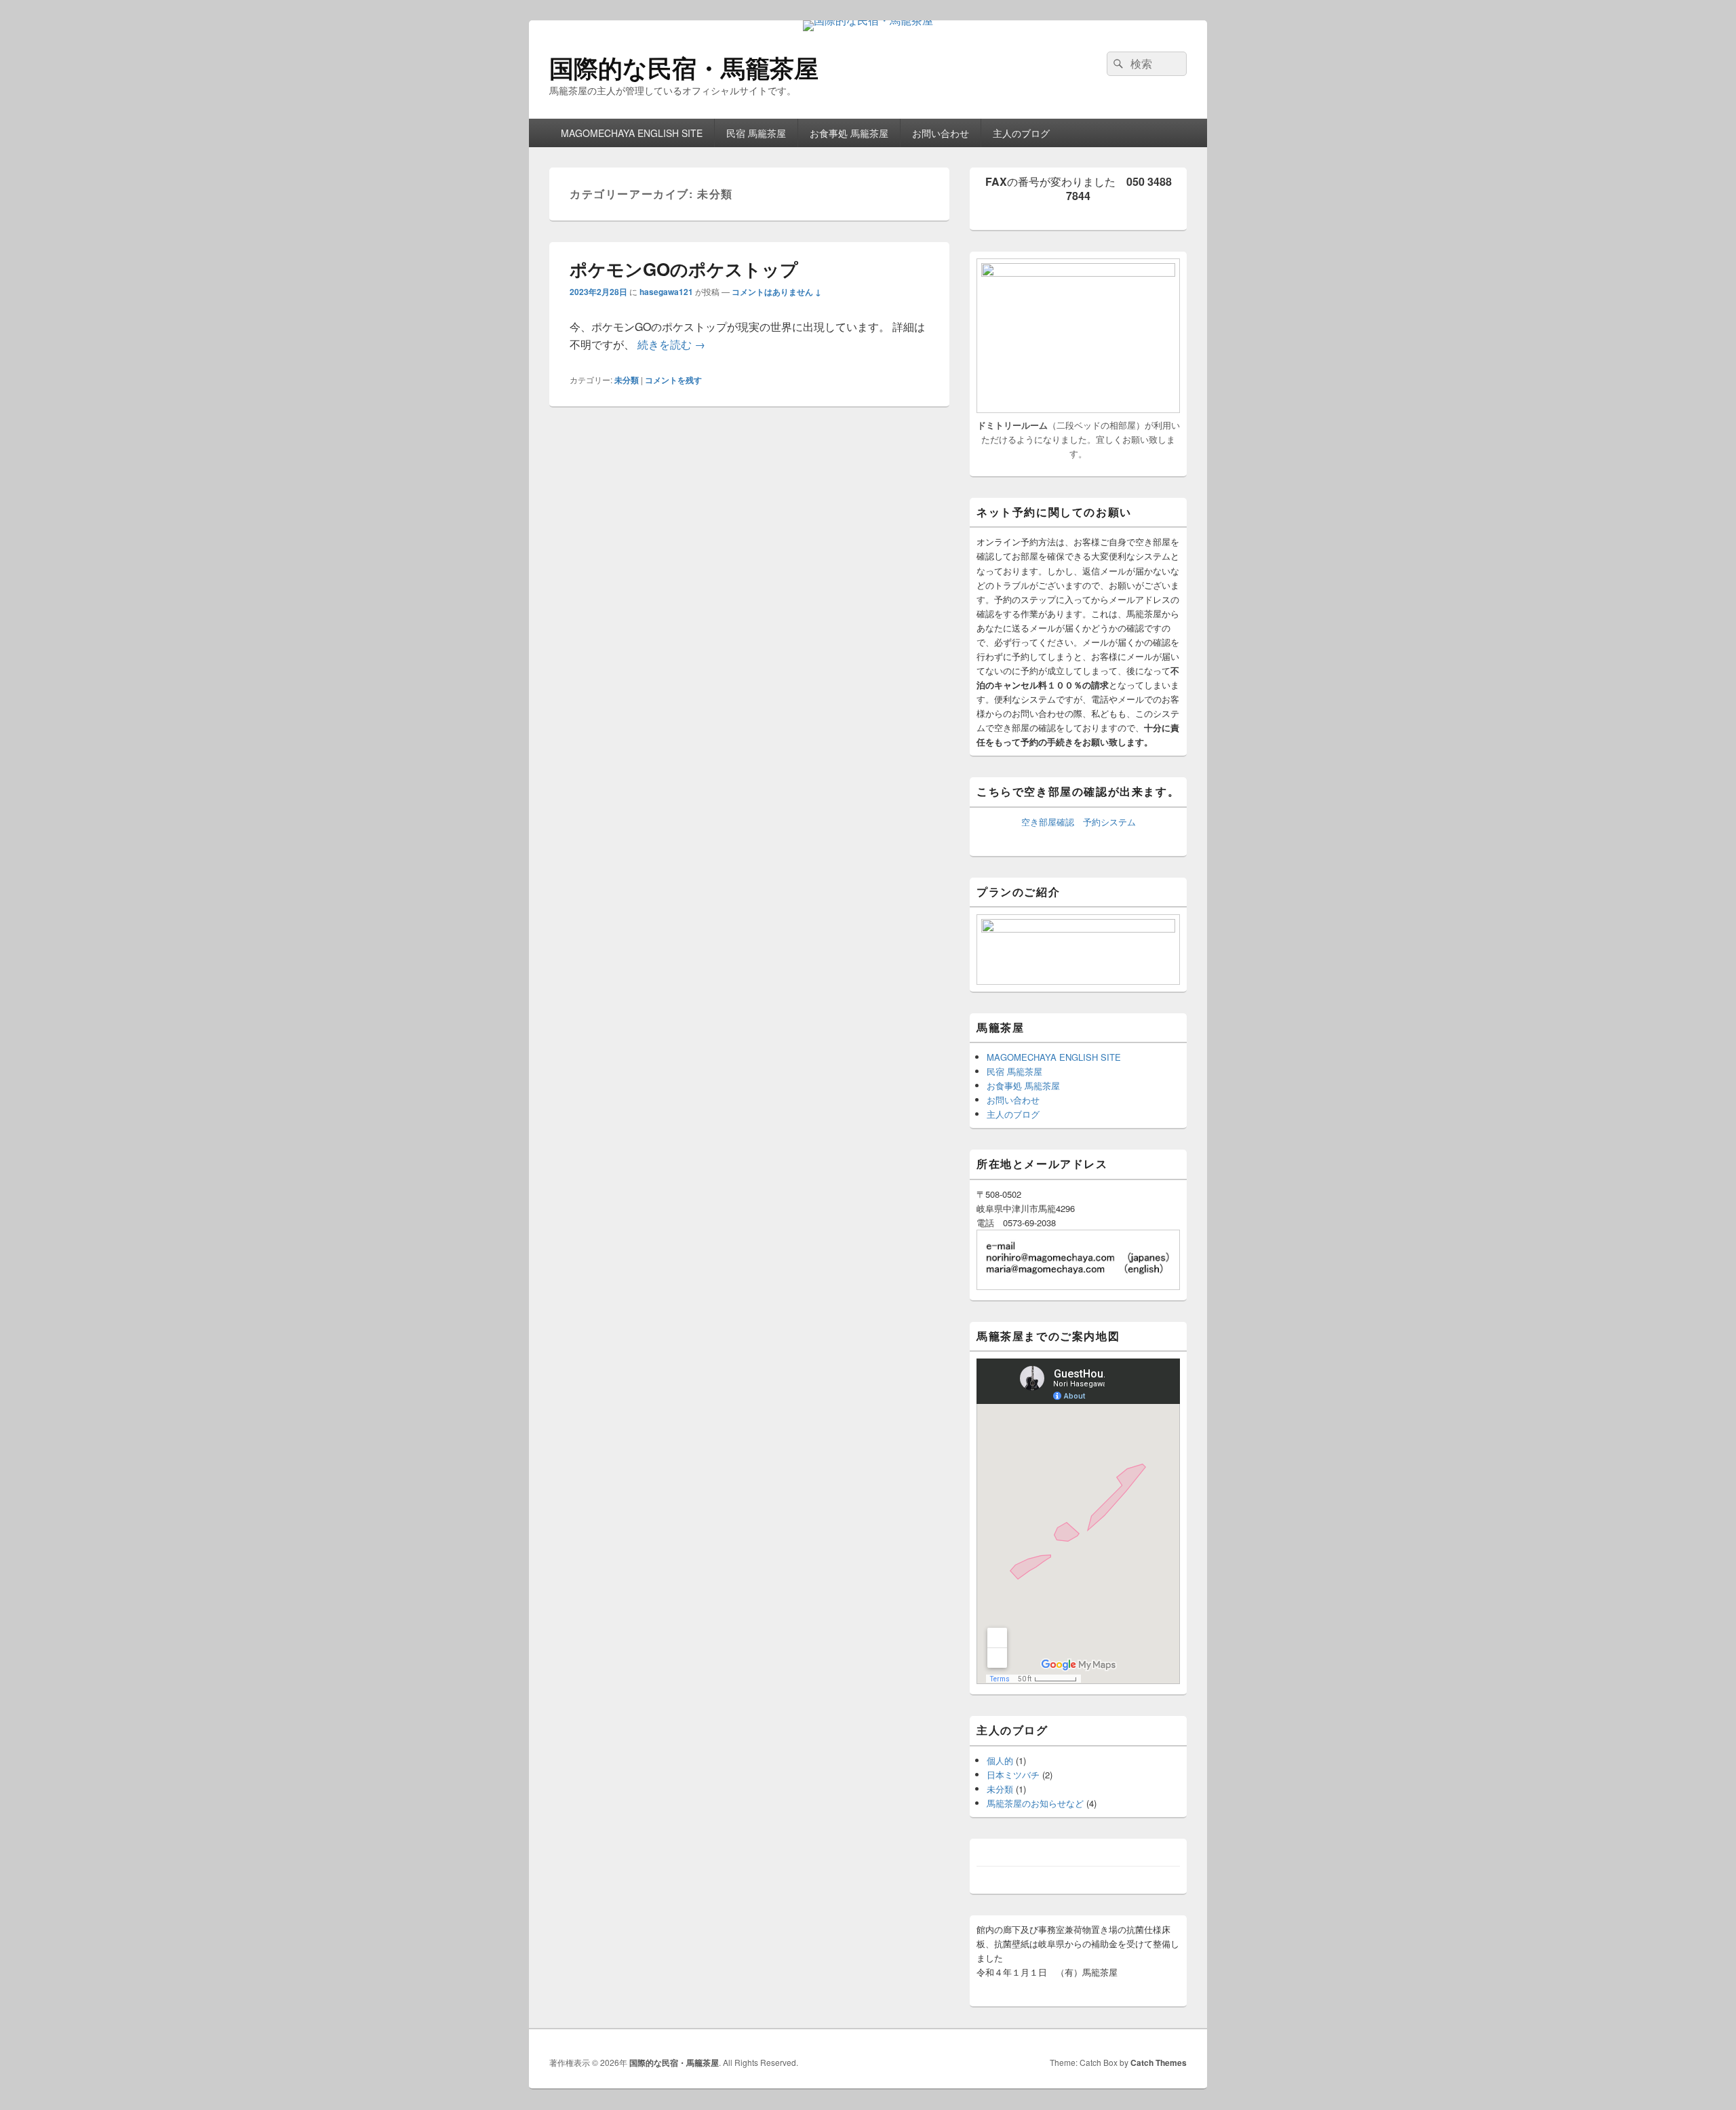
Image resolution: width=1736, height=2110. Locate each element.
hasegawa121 (666, 292)
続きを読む (671, 344)
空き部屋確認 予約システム (1079, 822)
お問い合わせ (941, 133)
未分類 (627, 380)
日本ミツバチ (1013, 1775)
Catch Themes (1159, 2063)
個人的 (1000, 1760)
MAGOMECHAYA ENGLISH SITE (632, 133)
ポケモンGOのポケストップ (684, 269)
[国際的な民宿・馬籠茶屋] (868, 20)
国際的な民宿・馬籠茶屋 (684, 67)
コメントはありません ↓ (776, 292)
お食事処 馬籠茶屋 (849, 133)
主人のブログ (1021, 133)
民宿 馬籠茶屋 (756, 133)
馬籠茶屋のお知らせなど (1035, 1803)
